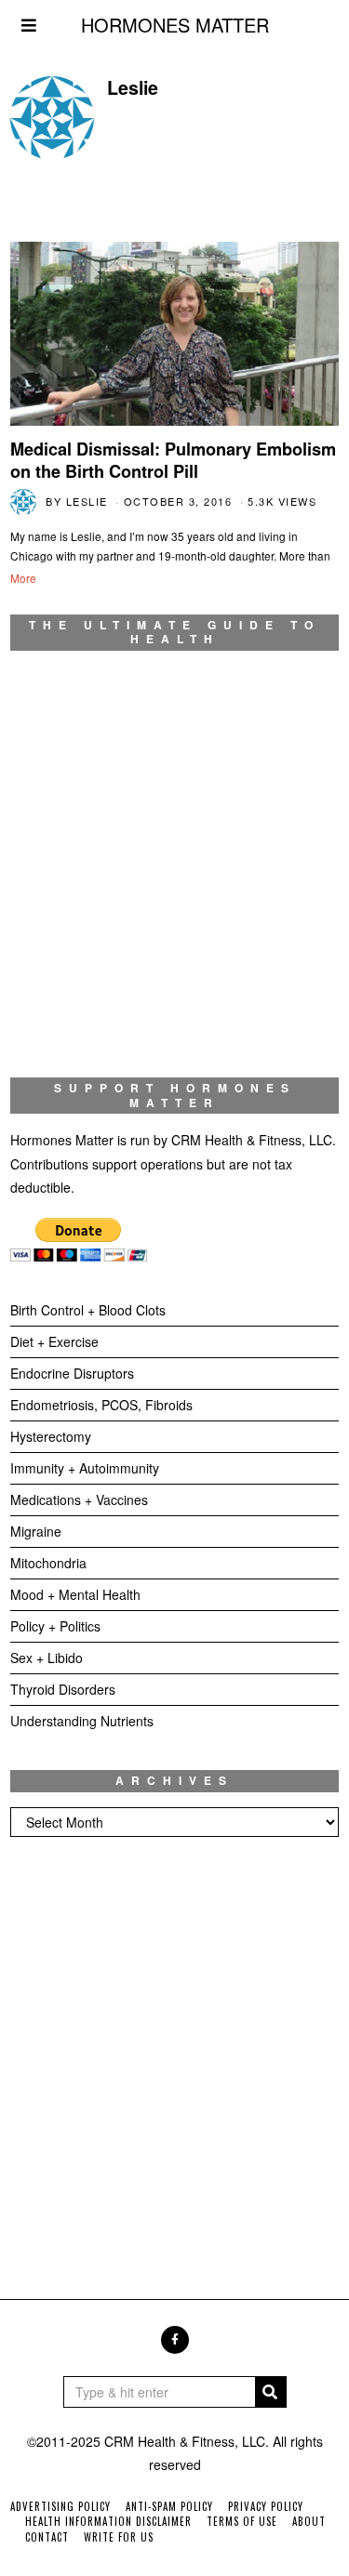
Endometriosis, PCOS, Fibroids (101, 1405)
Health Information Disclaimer (108, 2521)
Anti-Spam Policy (169, 2506)
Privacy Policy (266, 2506)
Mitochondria (48, 1563)
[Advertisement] (174, 2050)
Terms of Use (242, 2521)
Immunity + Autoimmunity (85, 1468)
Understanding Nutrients (82, 1721)
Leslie (87, 501)
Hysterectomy (51, 1436)
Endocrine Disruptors (72, 1373)
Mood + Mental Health (75, 1594)
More (23, 578)
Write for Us (119, 2537)
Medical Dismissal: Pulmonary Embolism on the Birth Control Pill (173, 460)
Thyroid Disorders (63, 1689)
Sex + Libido (47, 1658)
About (309, 2521)
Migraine (36, 1531)
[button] (271, 2392)
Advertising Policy (60, 2506)
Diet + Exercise (54, 1341)
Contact (47, 2537)
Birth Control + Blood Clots (88, 1310)
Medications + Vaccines (79, 1499)
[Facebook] (175, 2340)
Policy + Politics (55, 1626)
